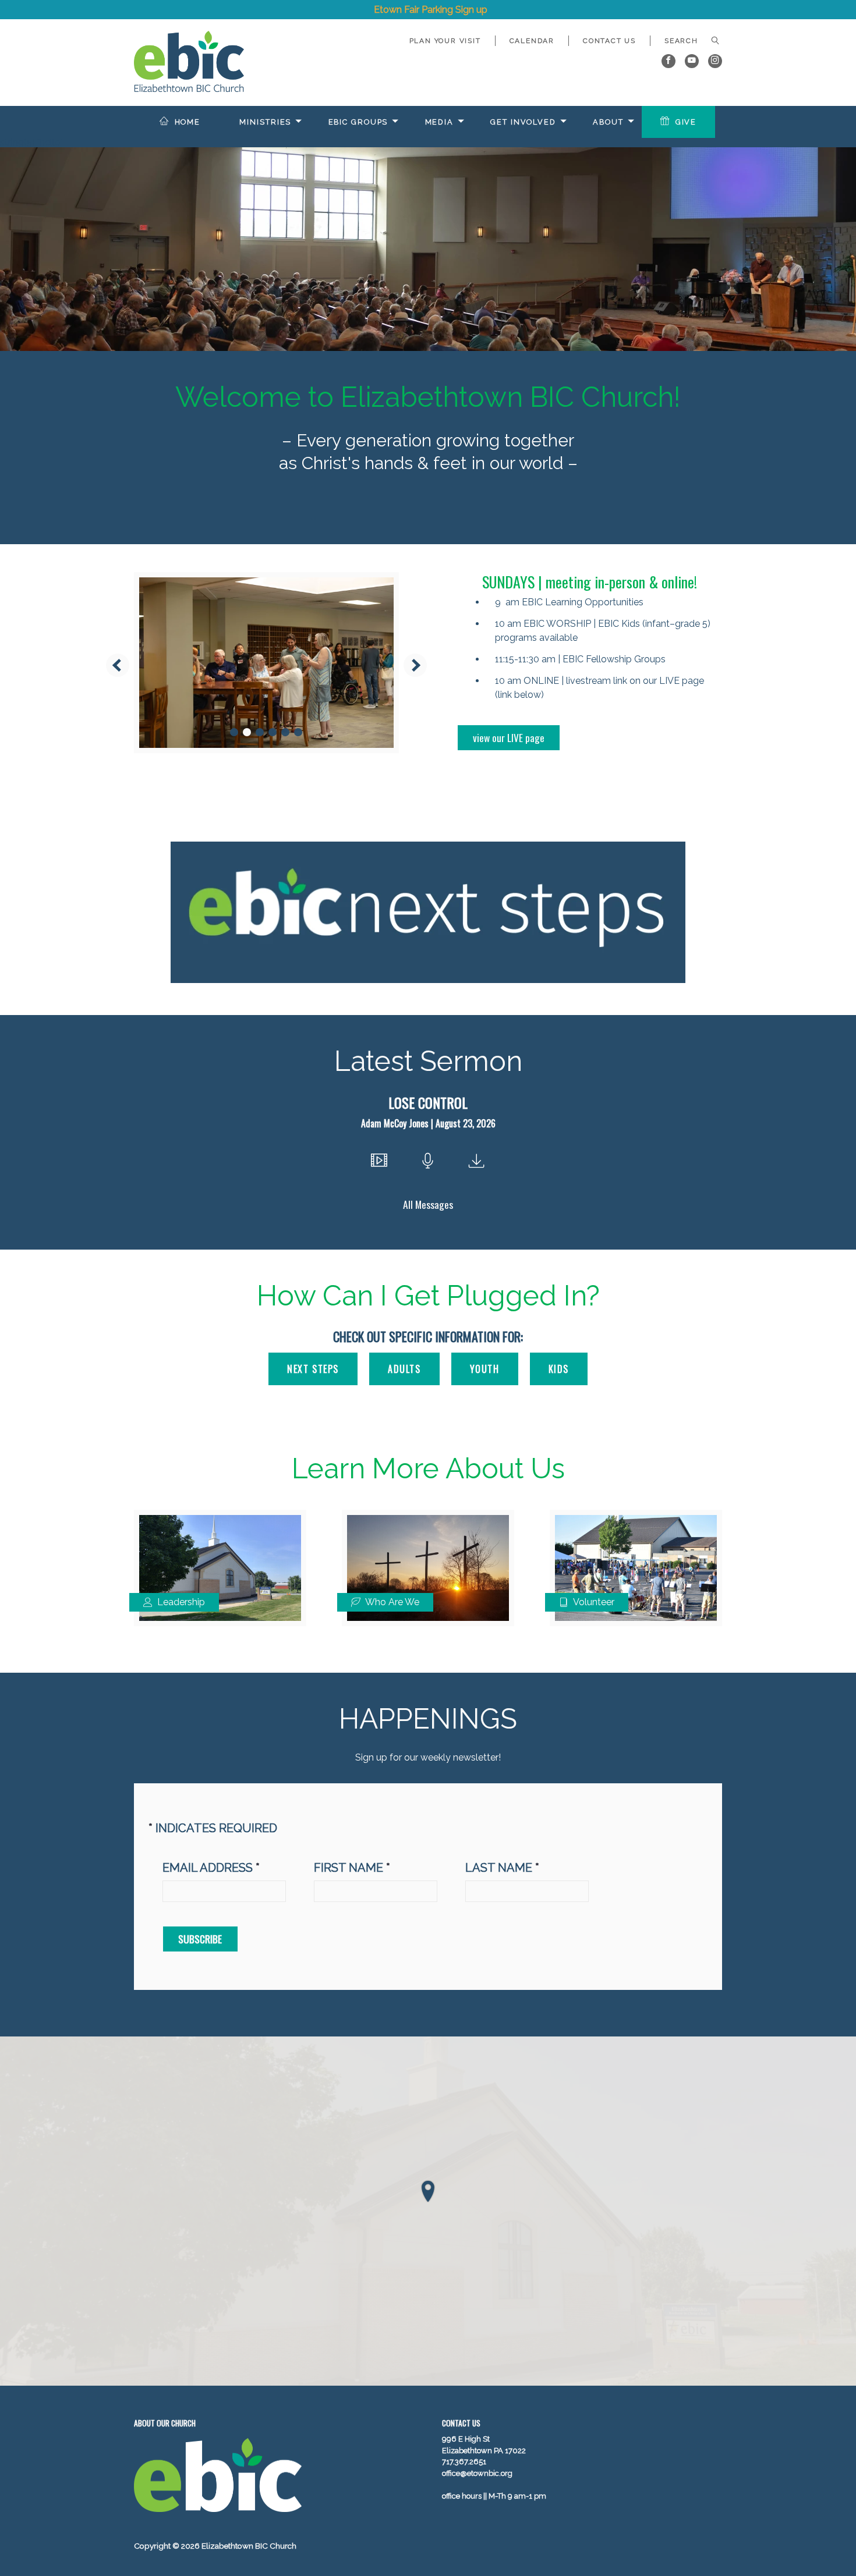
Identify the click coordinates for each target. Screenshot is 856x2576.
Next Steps (313, 1369)
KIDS (559, 1369)
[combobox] (686, 41)
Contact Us (609, 41)
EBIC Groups (358, 122)
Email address (211, 1868)
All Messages (428, 1204)
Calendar (532, 41)
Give (686, 122)
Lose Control (428, 1102)
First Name (352, 1868)
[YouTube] (692, 61)
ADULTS (404, 1369)
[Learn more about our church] (428, 2192)
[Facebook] (668, 61)
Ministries (265, 122)
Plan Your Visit (445, 41)
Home (188, 122)
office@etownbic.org (477, 2473)
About (608, 122)
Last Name (502, 1868)
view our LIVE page (509, 737)
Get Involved (523, 122)
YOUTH (485, 1369)
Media (439, 122)
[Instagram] (715, 61)
